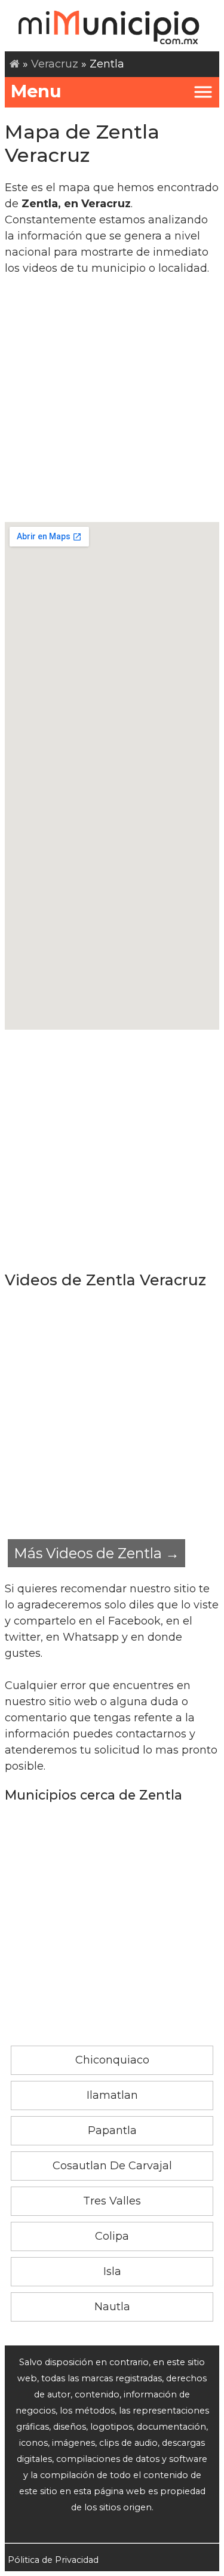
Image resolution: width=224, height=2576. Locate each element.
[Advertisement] (112, 399)
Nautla (112, 2307)
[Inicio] (15, 64)
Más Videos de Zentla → (96, 1553)
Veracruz (55, 64)
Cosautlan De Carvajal (112, 2166)
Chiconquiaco (112, 2060)
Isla (112, 2271)
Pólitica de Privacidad (53, 2560)
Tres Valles (112, 2201)
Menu (36, 91)
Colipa (112, 2236)
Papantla (112, 2130)
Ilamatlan (112, 2095)
